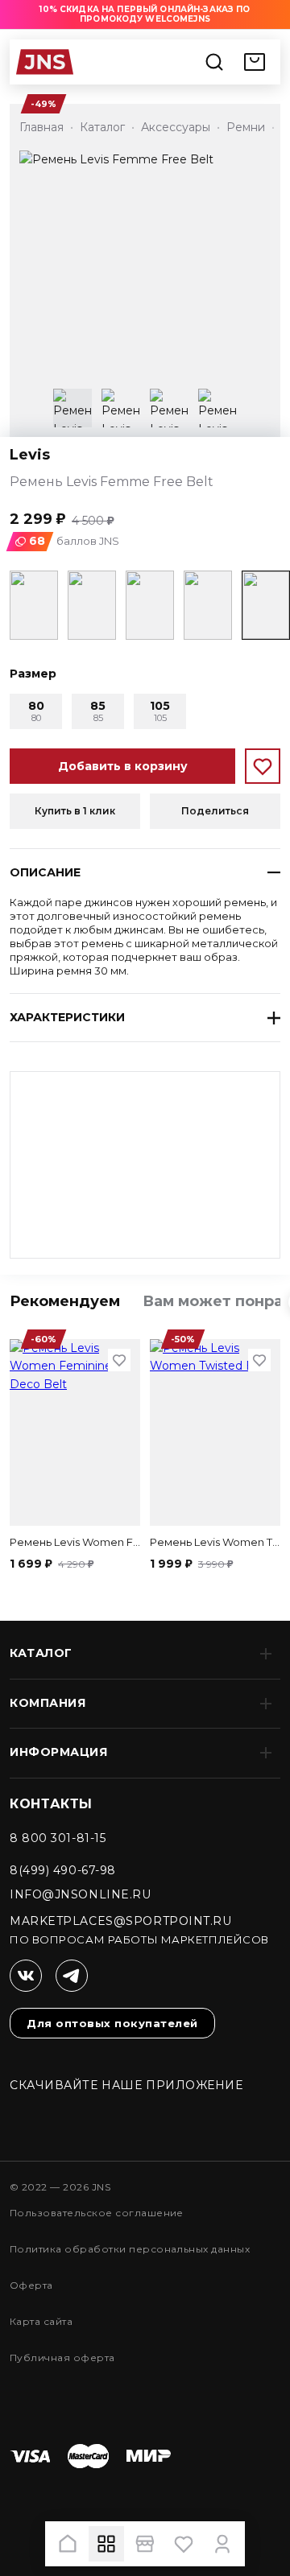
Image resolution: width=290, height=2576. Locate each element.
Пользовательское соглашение (97, 2213)
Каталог (41, 1653)
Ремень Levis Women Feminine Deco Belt (75, 1542)
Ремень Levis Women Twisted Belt (215, 1542)
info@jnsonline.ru (81, 1894)
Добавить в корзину (123, 766)
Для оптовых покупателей (112, 2023)
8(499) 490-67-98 (63, 1870)
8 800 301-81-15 (58, 1838)
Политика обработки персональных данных (130, 2249)
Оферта (31, 2285)
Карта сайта (41, 2321)
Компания (48, 1703)
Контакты (51, 1804)
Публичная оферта (62, 2358)
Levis (30, 455)
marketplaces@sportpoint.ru (121, 1921)
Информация (59, 1752)
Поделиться (215, 811)
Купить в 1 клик (75, 811)
